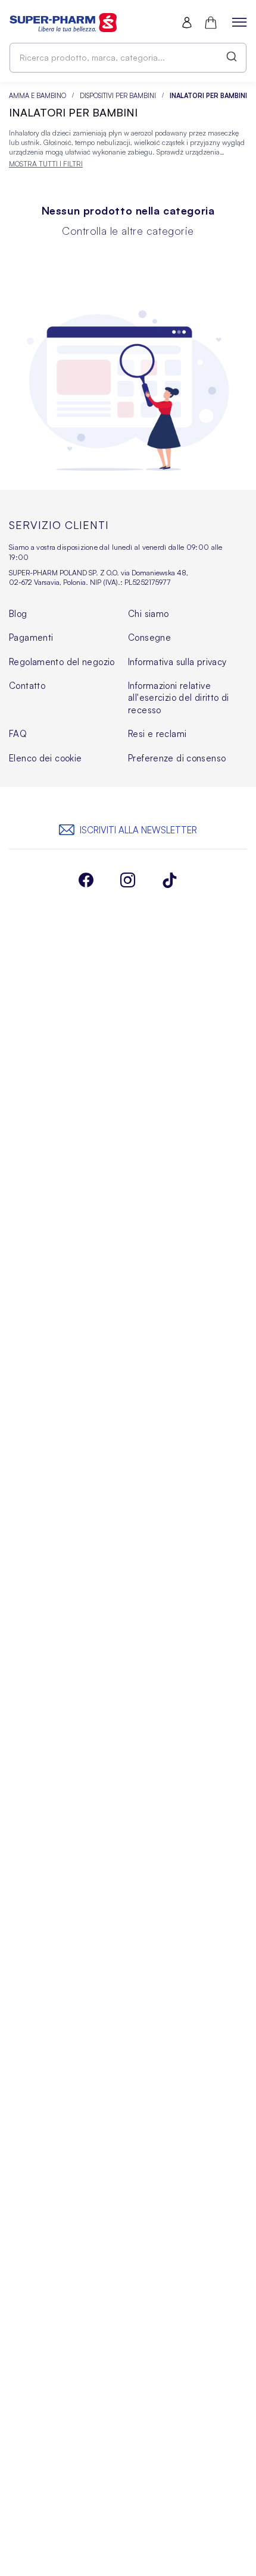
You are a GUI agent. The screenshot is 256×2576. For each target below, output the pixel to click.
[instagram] (128, 881)
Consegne (149, 637)
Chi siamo (148, 614)
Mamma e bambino (35, 96)
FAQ (18, 734)
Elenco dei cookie (45, 758)
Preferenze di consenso (177, 758)
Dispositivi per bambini (119, 96)
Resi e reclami (157, 734)
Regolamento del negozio (62, 662)
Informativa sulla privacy (177, 662)
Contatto (27, 686)
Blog (18, 614)
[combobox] (128, 58)
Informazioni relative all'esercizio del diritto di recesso (179, 698)
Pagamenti (31, 637)
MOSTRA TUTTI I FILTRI (46, 164)
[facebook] (86, 881)
